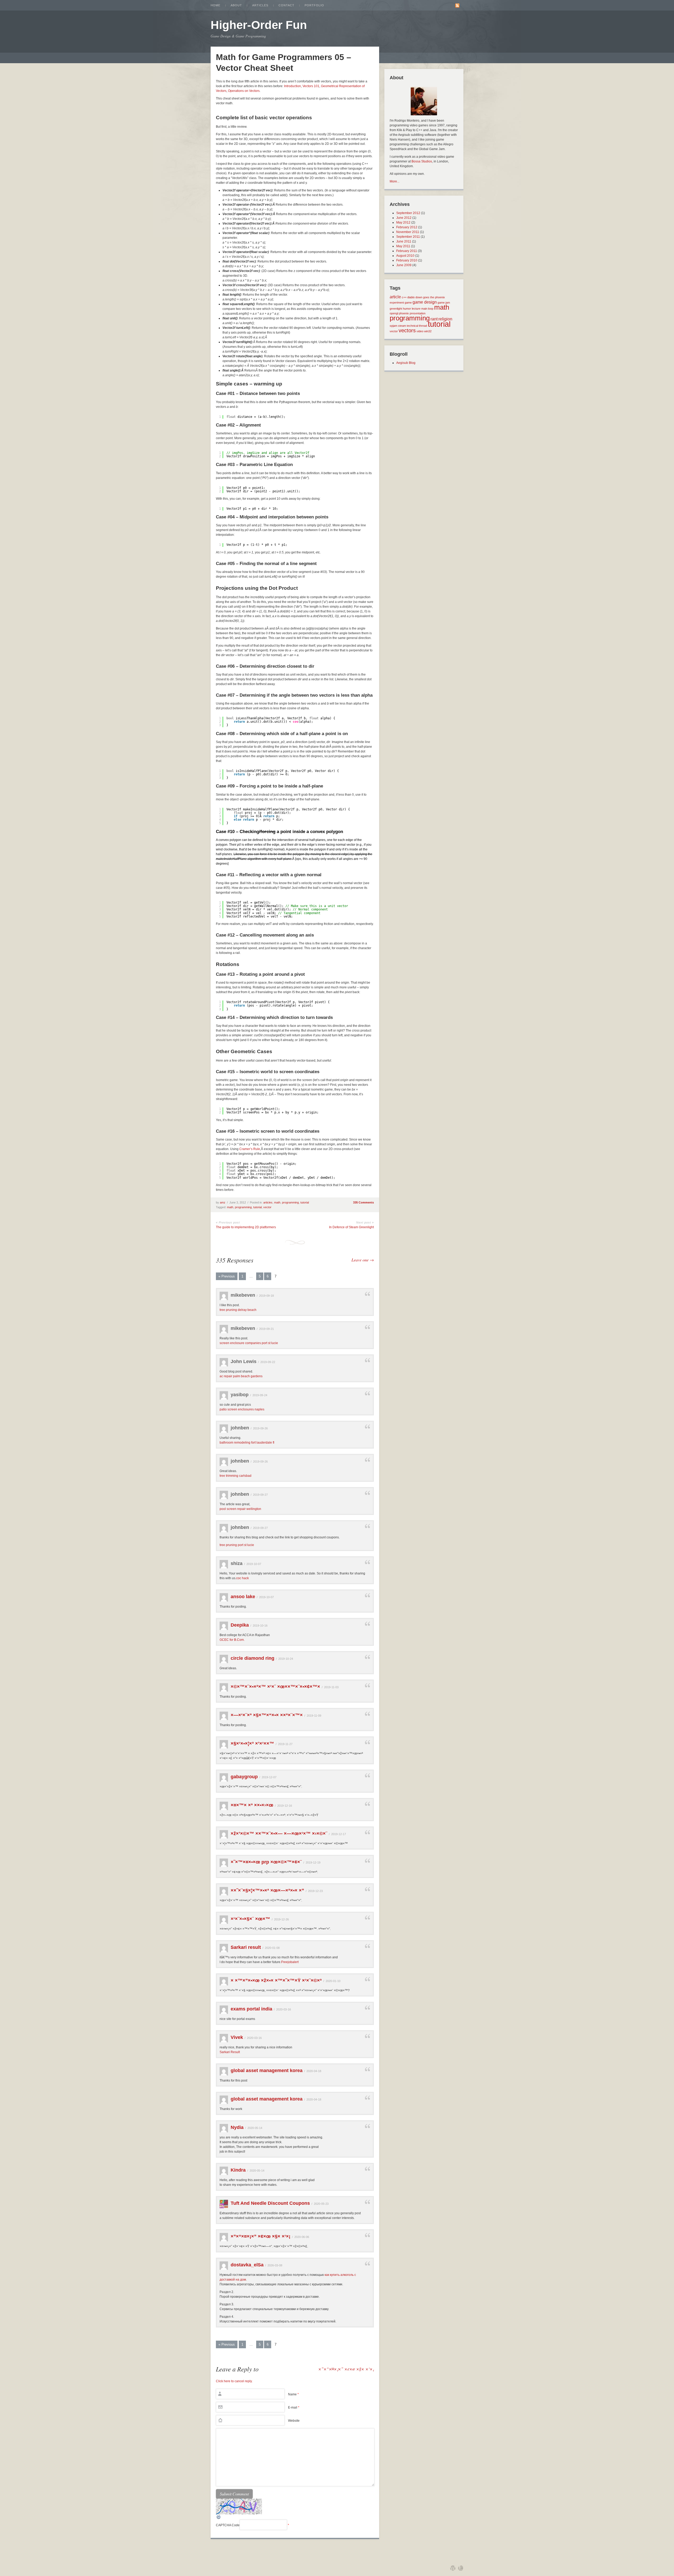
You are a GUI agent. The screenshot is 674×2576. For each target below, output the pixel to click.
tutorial (305, 1202)
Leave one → (363, 1260)
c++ (404, 297)
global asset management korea (267, 2070)
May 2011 (403, 246)
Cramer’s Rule (250, 1149)
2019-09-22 (268, 1362)
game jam (444, 303)
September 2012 (408, 213)
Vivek (237, 2037)
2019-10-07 (254, 1564)
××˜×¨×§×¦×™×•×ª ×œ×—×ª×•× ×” (267, 1890)
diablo (411, 297)
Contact (286, 5)
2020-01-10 (333, 1981)
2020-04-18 (314, 2071)
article (395, 297)
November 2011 (408, 232)
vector (267, 1207)
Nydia (237, 2127)
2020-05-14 (255, 2128)
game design (425, 302)
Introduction (293, 86)
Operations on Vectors (244, 91)
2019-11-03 (331, 1687)
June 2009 (404, 265)
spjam (393, 326)
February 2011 (407, 251)
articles (268, 1202)
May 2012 (403, 222)
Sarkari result (246, 1947)
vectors (407, 330)
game (408, 303)
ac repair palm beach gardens (241, 1376)
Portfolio (314, 5)
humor (407, 309)
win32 (428, 331)
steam (402, 326)
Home (215, 5)
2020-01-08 (272, 1948)
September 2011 (408, 237)
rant (434, 319)
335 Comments (363, 1202)
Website (294, 2421)
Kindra (238, 2170)
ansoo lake (243, 1597)
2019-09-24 (260, 1395)
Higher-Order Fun (259, 25)
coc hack (242, 1578)
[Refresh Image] (219, 2519)
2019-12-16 (285, 1806)
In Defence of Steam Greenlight (351, 1227)
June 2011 (404, 241)
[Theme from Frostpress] (461, 2568)
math (277, 1202)
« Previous (227, 1276)
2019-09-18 (266, 1296)
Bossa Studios (422, 161)
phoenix (404, 313)
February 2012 (407, 227)
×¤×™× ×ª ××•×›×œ (252, 1805)
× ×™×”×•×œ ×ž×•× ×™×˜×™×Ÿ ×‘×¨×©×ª (276, 1980)
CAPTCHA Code (228, 2525)
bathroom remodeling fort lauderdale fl (247, 1443)
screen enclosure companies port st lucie (249, 1343)
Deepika (240, 1625)
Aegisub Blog (406, 363)
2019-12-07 (269, 1777)
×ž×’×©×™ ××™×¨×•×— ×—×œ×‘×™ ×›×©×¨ (279, 1834)
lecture (416, 309)
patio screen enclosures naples (242, 1409)
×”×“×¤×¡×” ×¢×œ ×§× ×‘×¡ (261, 2236)
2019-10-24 (286, 1659)
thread (423, 326)
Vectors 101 (311, 86)
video (420, 331)
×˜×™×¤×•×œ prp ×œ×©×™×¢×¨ (266, 1862)
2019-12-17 (339, 1834)
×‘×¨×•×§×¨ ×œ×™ (250, 1919)
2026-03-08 (275, 2265)
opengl (394, 313)
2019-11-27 (285, 1744)
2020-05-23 (321, 2204)
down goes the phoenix (430, 297)
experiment (397, 303)
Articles (260, 5)
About (236, 5)
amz (223, 1202)
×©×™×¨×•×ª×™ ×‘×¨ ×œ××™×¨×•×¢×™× (275, 1687)
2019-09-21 (266, 1329)
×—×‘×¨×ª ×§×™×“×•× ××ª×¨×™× (267, 1715)
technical (412, 326)
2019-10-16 (260, 1626)
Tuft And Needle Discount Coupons (270, 2203)
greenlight (396, 309)
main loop (427, 309)
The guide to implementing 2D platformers (246, 1227)
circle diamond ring (252, 1658)
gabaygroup (244, 1777)
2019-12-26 (281, 1919)
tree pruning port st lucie (237, 1545)
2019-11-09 (314, 1716)
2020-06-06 (302, 2237)
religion (445, 319)
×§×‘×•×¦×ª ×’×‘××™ (252, 1743)
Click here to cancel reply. (234, 2381)
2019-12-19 (313, 1862)
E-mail (294, 2407)
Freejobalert (290, 1962)
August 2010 (405, 256)
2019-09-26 (260, 1428)
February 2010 (407, 260)
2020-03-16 (284, 2009)
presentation (418, 313)
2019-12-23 (315, 1891)
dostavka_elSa (247, 2265)
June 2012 (404, 218)
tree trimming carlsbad (236, 1476)
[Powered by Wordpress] (453, 2568)
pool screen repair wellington (240, 1509)
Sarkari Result (230, 2052)
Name (293, 2394)
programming (290, 1202)
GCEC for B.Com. (232, 1640)
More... (395, 181)
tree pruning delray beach (238, 1310)
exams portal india (251, 2009)
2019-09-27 (260, 1495)
